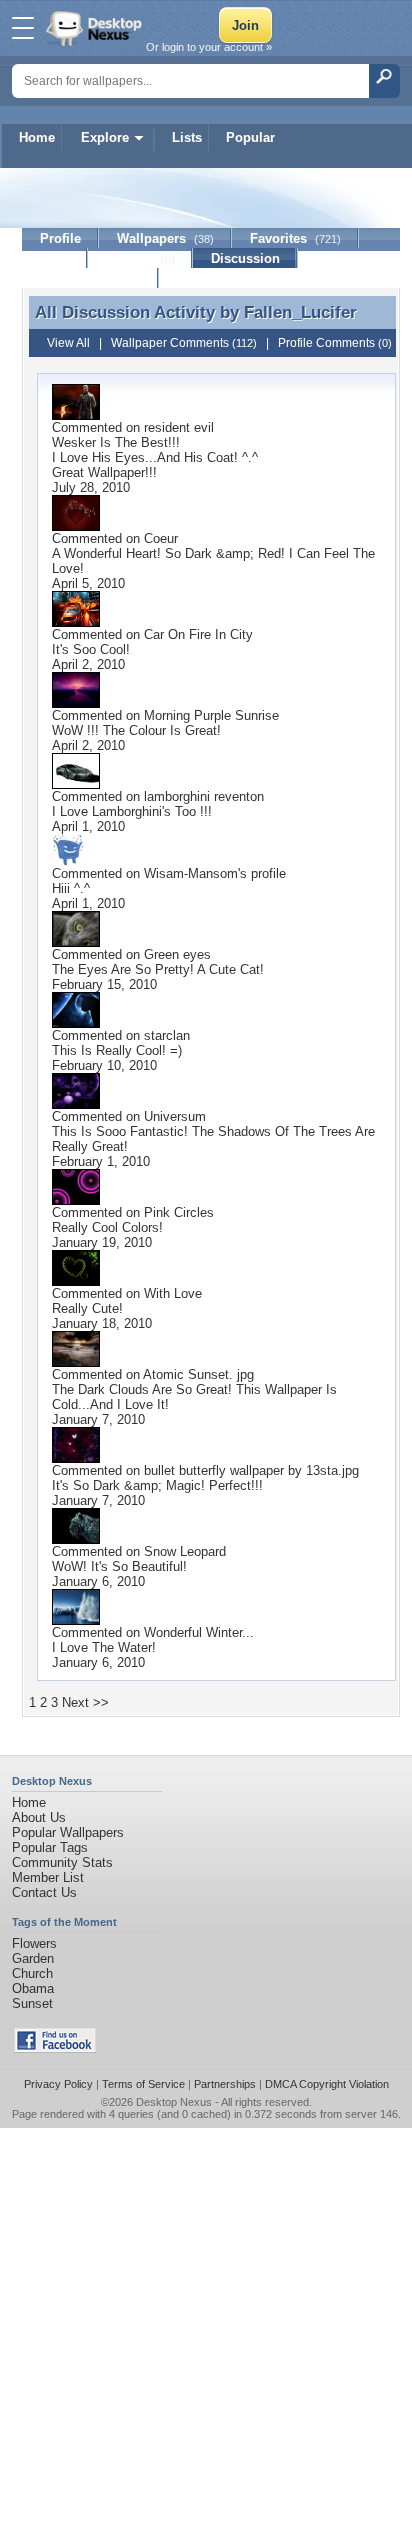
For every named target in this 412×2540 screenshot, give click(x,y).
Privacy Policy (58, 2084)
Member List (48, 1877)
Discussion (245, 258)
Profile (60, 238)
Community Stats (62, 1862)
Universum (175, 1116)
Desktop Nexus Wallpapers (96, 28)
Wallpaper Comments (184, 343)
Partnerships (225, 2084)
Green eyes (177, 954)
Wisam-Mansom (191, 873)
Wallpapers (165, 238)
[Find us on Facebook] (55, 2048)
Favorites (295, 238)
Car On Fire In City (198, 634)
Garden (33, 1958)
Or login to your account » (209, 47)
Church (32, 1973)
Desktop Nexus (174, 2102)
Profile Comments (335, 343)
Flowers (34, 1943)
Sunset (32, 2003)
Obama (33, 1988)
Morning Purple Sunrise (211, 715)
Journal (140, 258)
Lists (187, 137)
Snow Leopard (185, 1551)
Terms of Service (143, 2084)
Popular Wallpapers (68, 1832)
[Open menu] (23, 28)
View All (68, 343)
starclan (167, 1035)
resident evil (179, 427)
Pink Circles (179, 1212)
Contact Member (90, 278)
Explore (105, 137)
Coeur (161, 538)
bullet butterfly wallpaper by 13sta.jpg (251, 1470)
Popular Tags (50, 1847)
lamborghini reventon (204, 796)
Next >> (85, 1702)
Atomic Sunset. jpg (198, 1374)
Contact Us (44, 1892)
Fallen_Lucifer (300, 312)
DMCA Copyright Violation (327, 2084)
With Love (173, 1293)
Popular (250, 137)
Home (37, 137)
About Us (39, 1817)
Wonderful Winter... (199, 1632)
